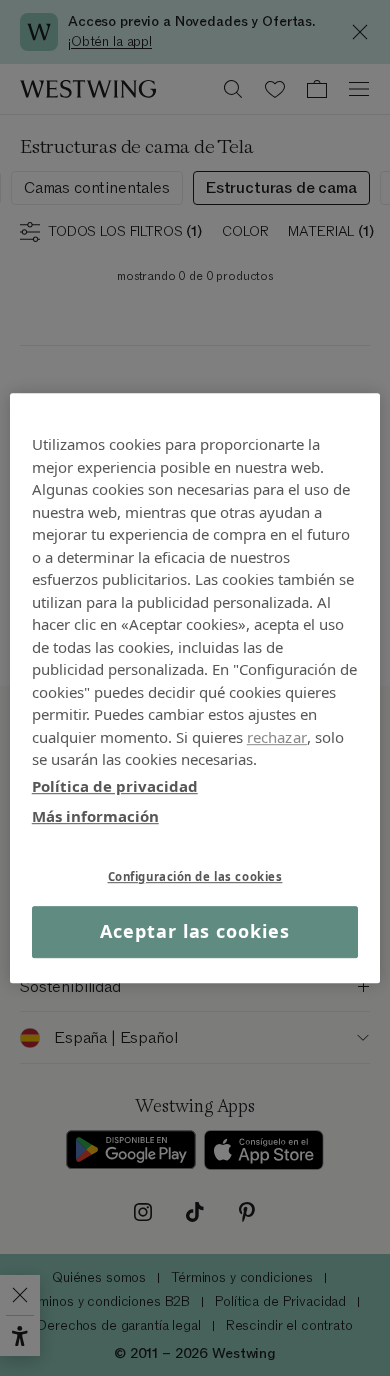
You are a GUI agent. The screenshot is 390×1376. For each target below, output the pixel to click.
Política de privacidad (115, 786)
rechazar (277, 737)
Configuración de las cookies (195, 876)
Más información (95, 816)
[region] (195, 688)
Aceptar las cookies (194, 932)
